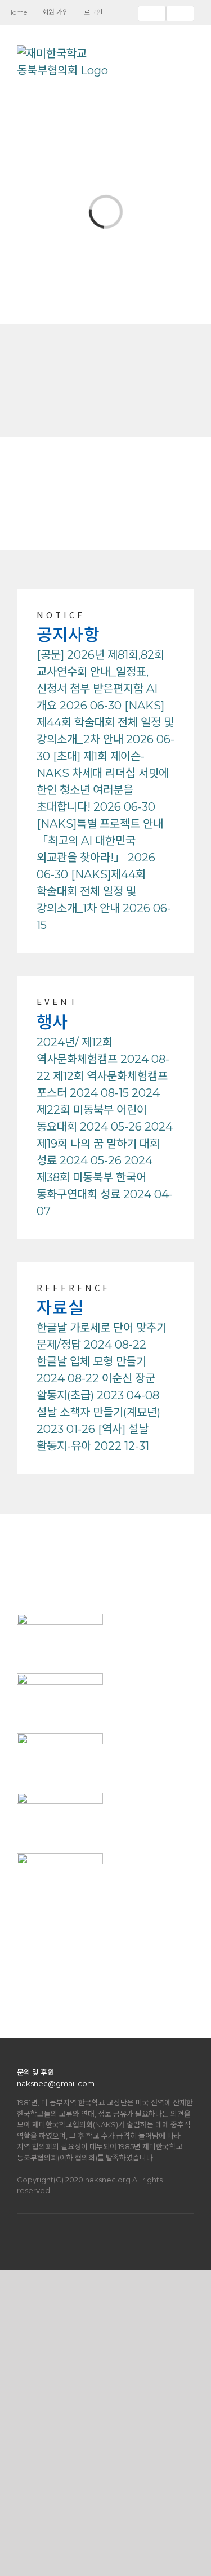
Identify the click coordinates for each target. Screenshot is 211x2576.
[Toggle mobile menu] (190, 53)
